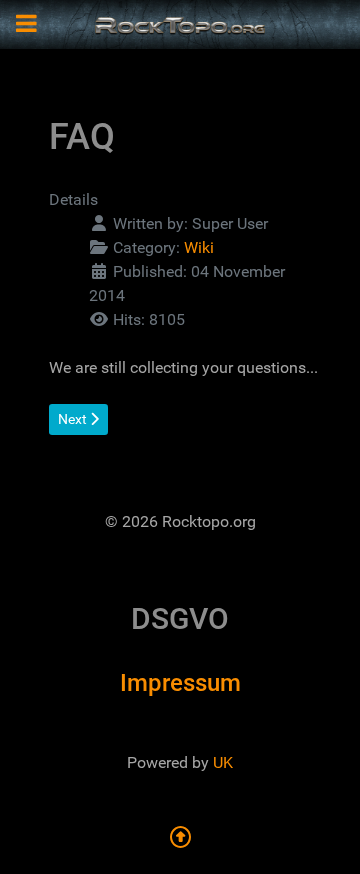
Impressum (180, 683)
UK (223, 762)
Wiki (199, 247)
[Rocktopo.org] (180, 23)
